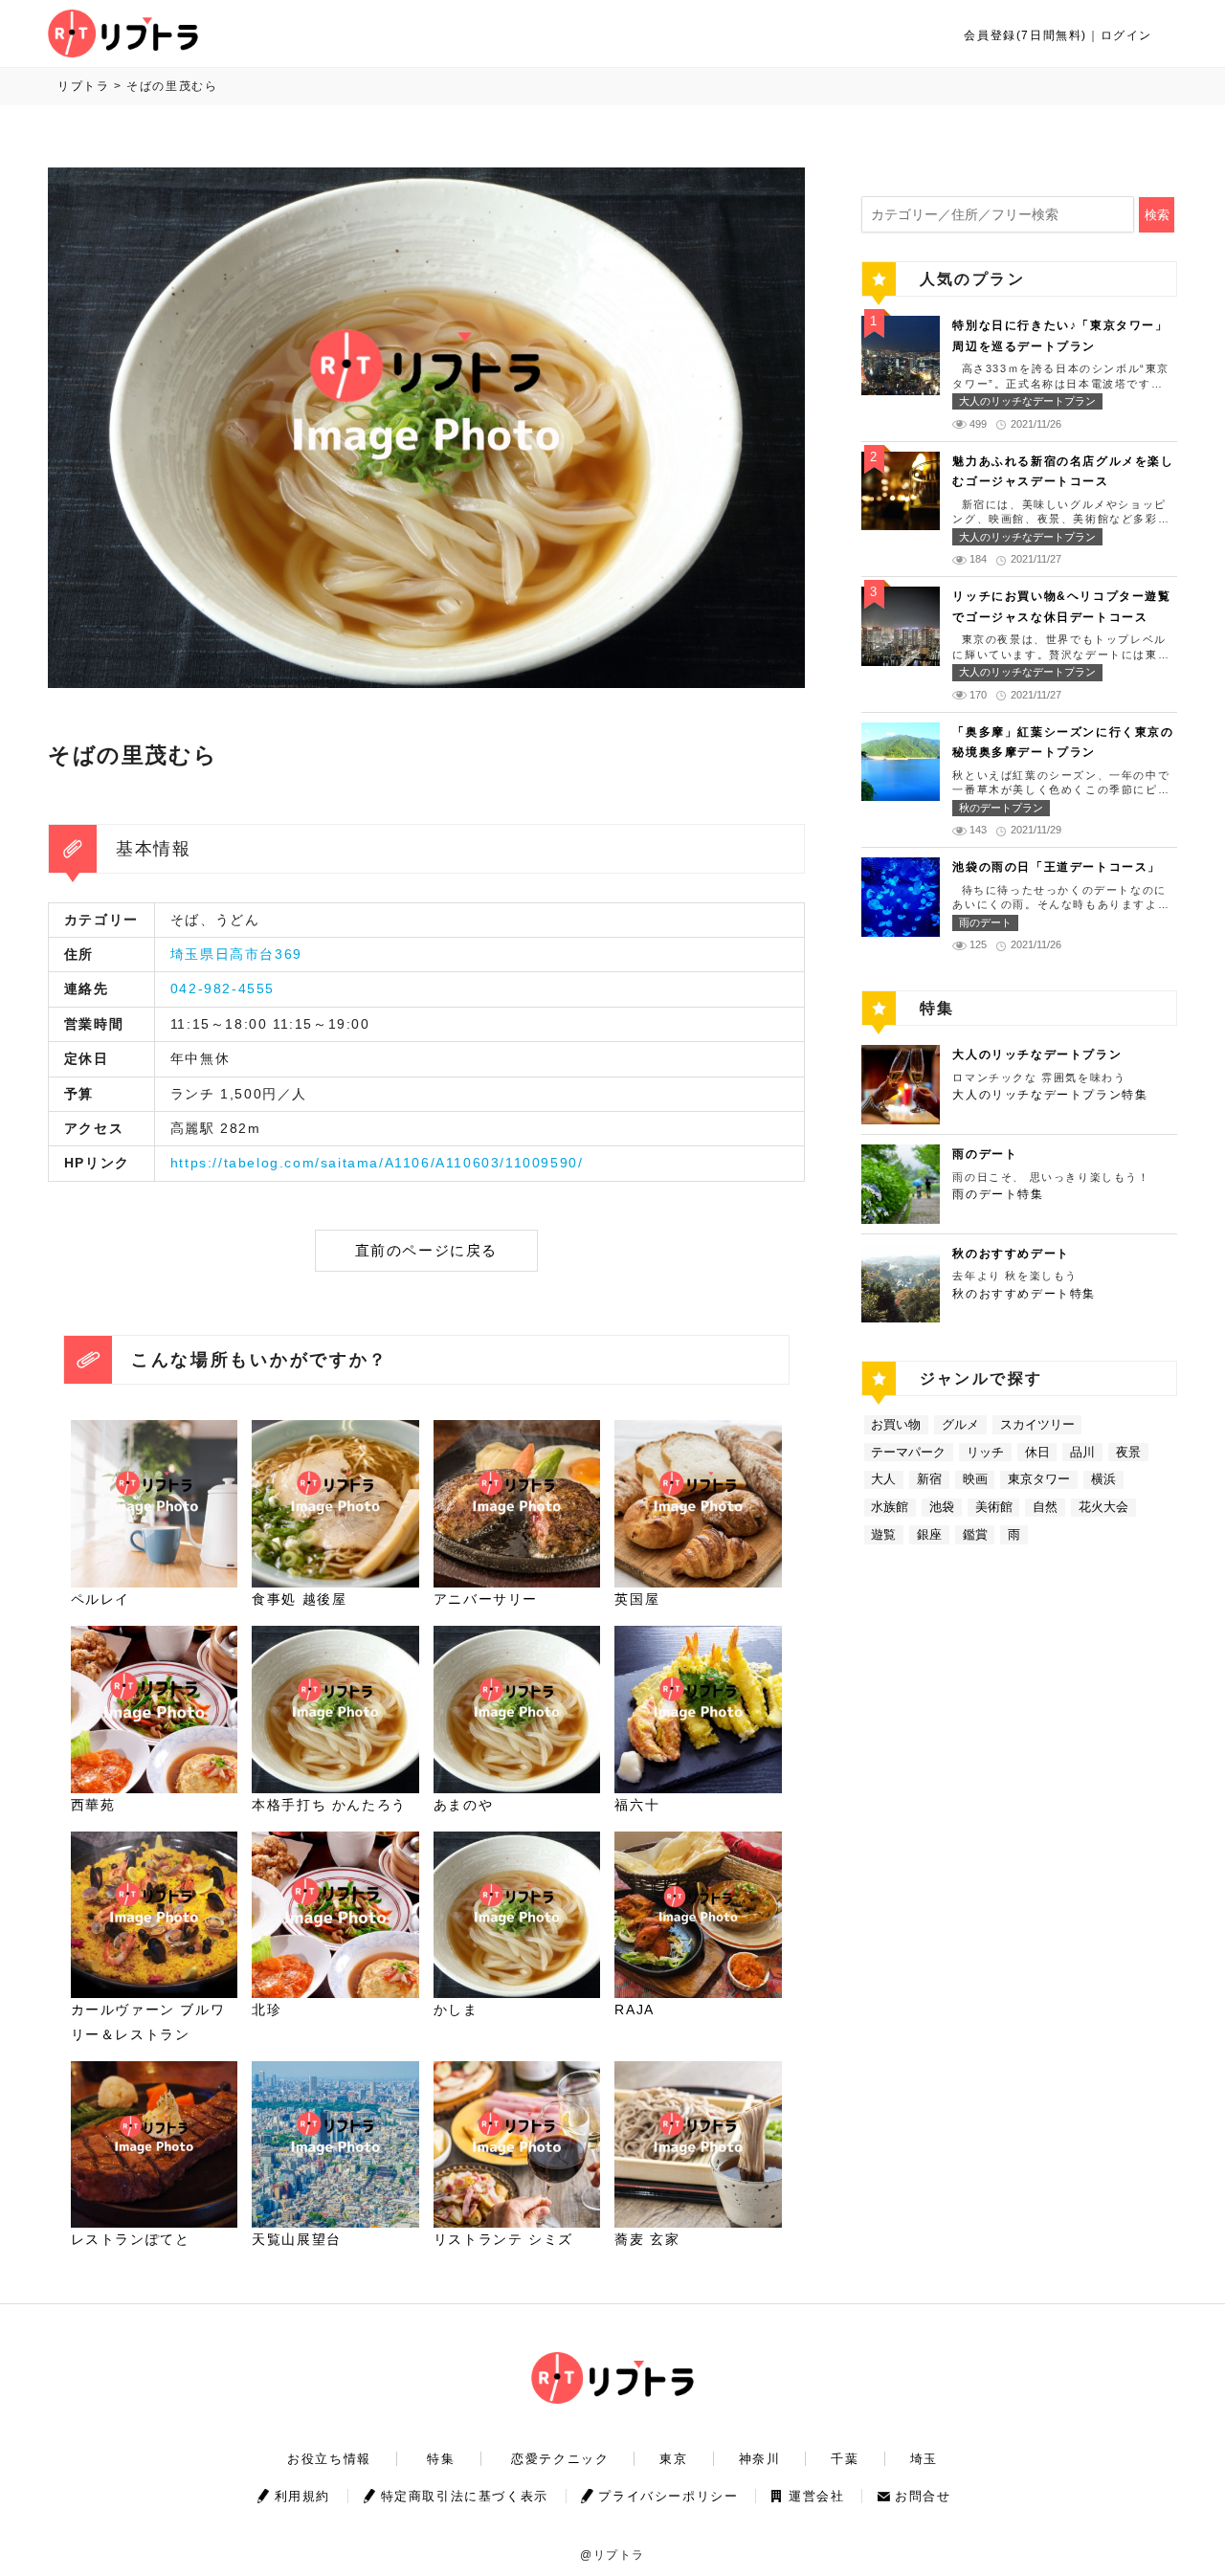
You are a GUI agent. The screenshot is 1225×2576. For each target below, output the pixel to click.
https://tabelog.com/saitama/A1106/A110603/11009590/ (377, 1163)
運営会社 (816, 2496)
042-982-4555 (223, 988)
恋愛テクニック (560, 2459)
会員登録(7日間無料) (1025, 35)
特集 (441, 2459)
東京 (673, 2459)
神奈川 (760, 2459)
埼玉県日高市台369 (236, 954)
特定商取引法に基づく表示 (465, 2496)
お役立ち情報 (329, 2459)
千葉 (845, 2459)
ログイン (1126, 35)
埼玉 (924, 2459)
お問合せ (923, 2496)
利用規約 (302, 2496)
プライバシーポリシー (668, 2496)
